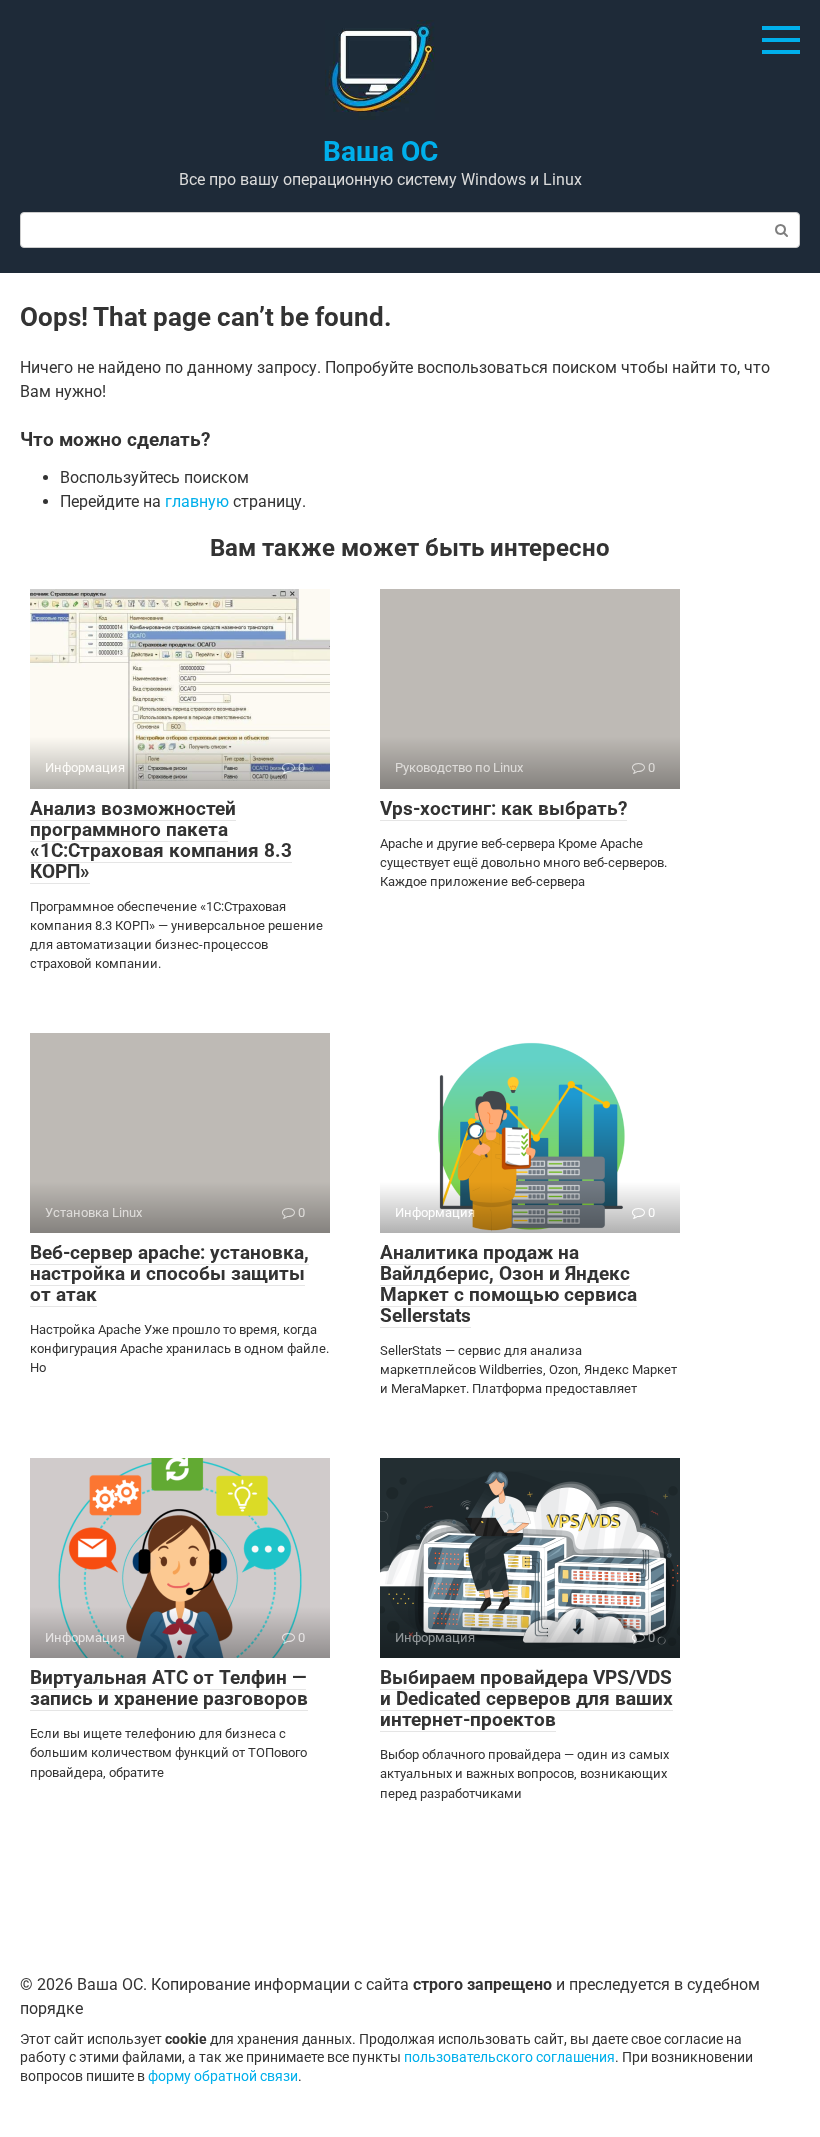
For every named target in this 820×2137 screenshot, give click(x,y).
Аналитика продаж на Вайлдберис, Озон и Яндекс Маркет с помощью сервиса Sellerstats (508, 1284)
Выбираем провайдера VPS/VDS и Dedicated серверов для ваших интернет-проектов (526, 1698)
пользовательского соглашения (509, 2057)
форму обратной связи (223, 2076)
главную (197, 501)
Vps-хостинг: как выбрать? (503, 808)
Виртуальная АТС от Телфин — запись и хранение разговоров (169, 1688)
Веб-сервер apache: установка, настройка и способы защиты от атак (169, 1273)
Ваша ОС (380, 151)
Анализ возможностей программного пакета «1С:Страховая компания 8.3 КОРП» (161, 840)
